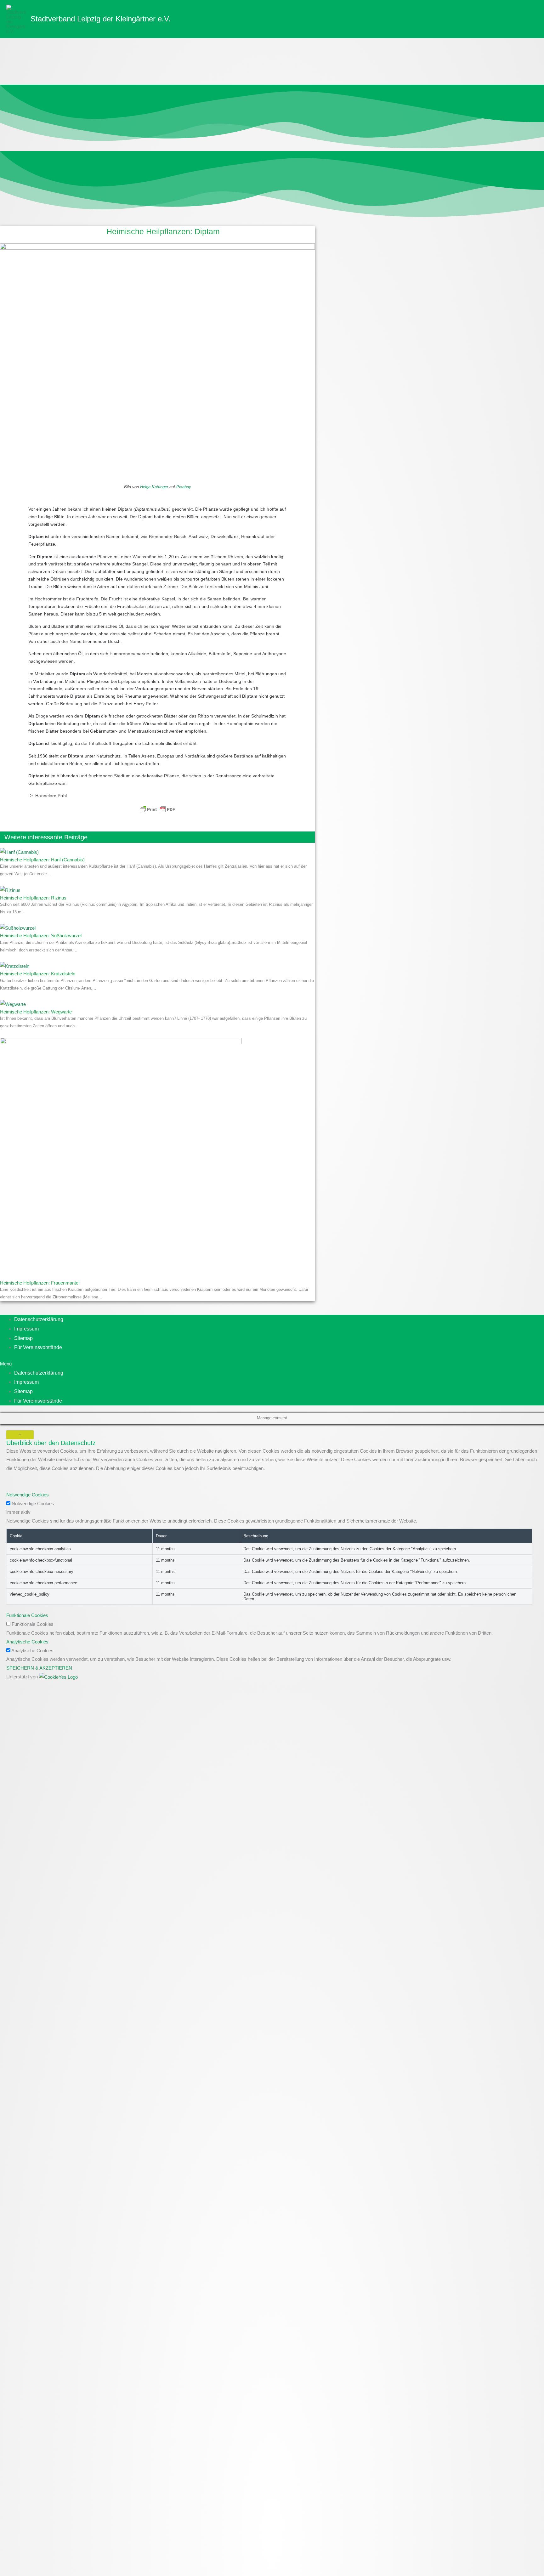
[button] (205, 1364)
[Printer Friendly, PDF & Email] (157, 809)
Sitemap (23, 1338)
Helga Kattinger (154, 487)
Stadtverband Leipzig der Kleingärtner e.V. (101, 19)
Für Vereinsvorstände (38, 1347)
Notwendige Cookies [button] (28, 1495)
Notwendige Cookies (33, 1504)
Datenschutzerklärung (39, 1319)
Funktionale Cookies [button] (27, 1615)
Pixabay (184, 487)
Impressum (26, 1329)
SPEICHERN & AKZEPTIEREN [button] (39, 1668)
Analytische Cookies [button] (27, 1642)
